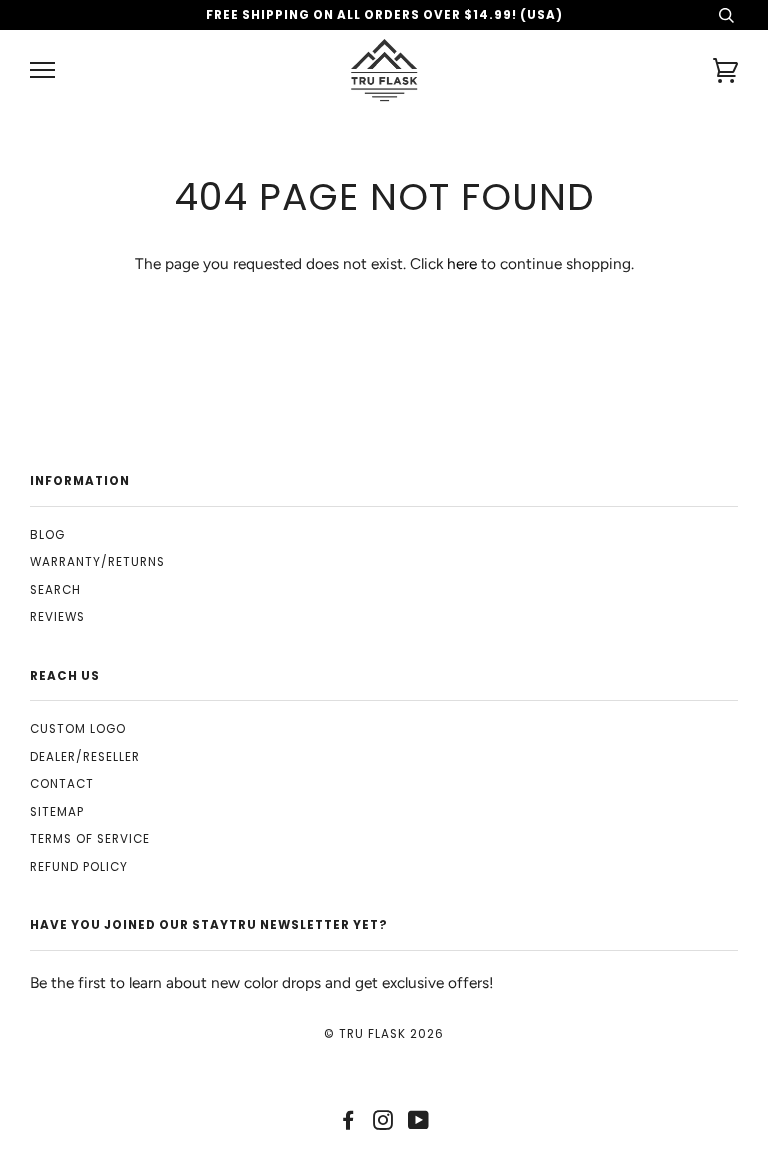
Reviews (57, 617)
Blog (47, 535)
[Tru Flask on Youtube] (419, 1124)
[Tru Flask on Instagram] (383, 1124)
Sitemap (57, 812)
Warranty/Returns (97, 562)
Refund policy (79, 867)
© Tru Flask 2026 (384, 1034)
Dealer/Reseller (85, 757)
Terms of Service (90, 839)
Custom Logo (78, 729)
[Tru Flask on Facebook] (348, 1124)
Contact (62, 784)
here (462, 263)
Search (55, 590)
